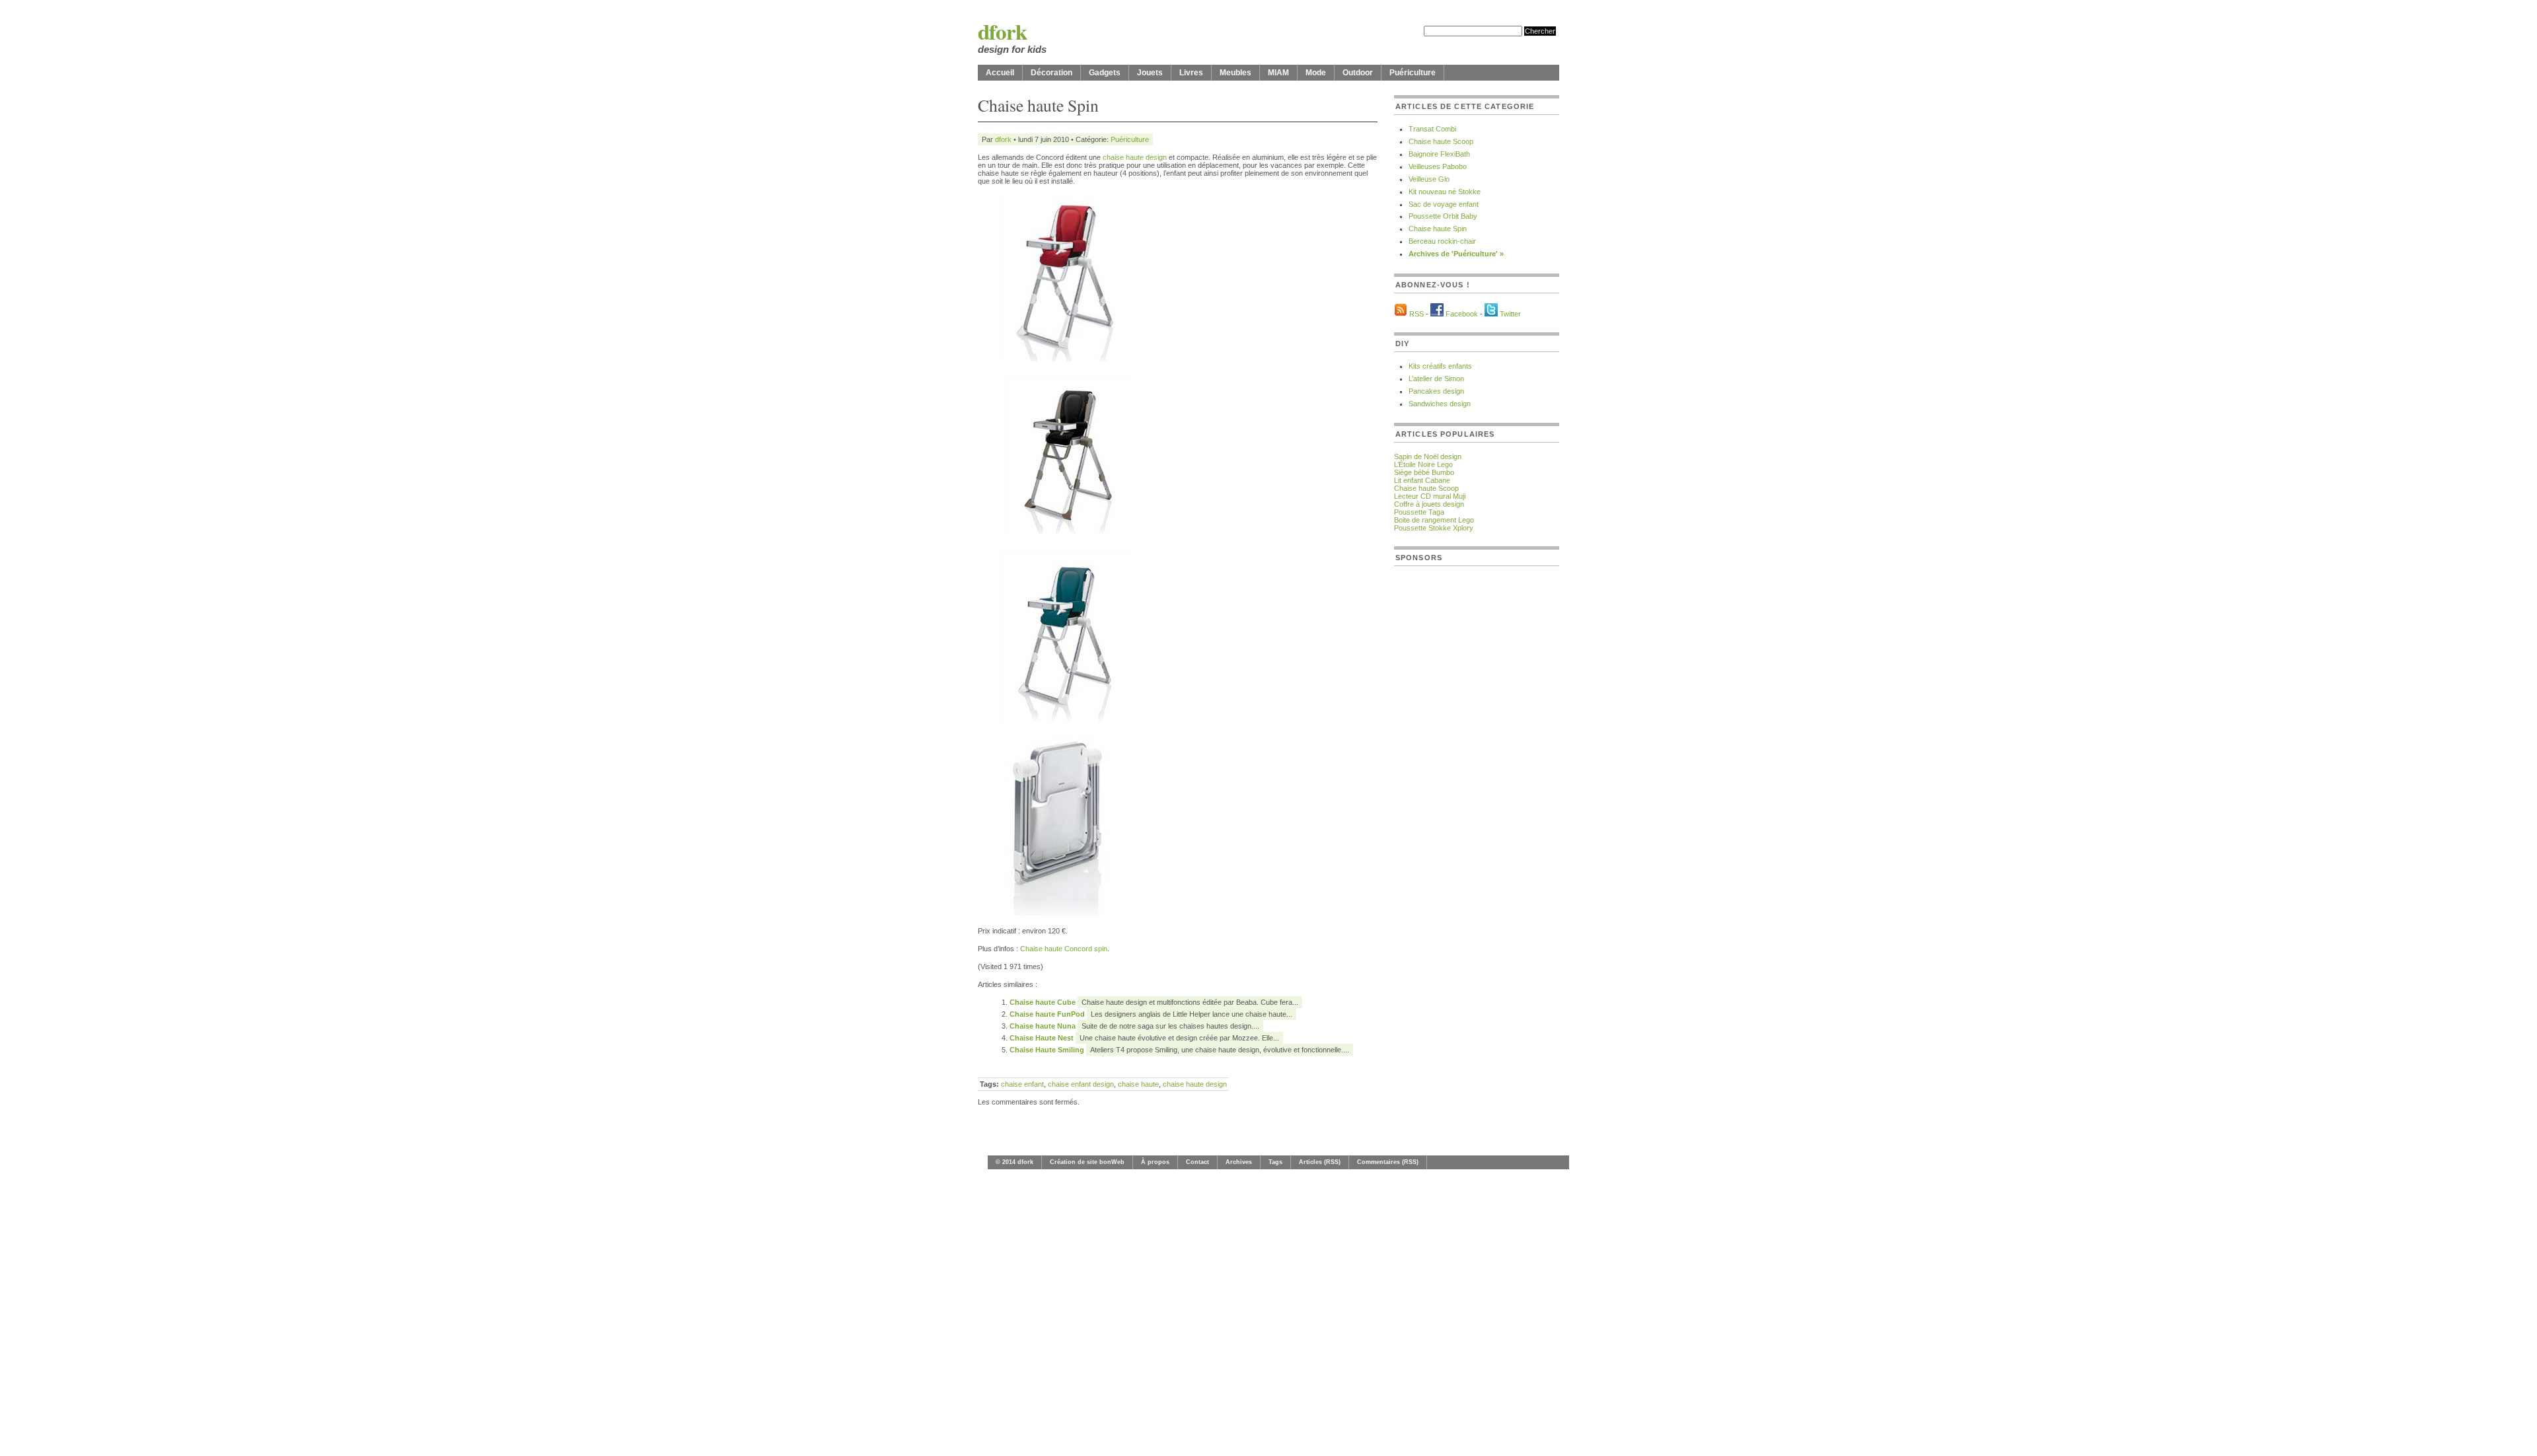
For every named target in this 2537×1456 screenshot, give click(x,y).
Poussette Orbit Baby (1443, 216)
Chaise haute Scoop (1441, 141)
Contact (1197, 1162)
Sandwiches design (1440, 404)
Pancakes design (1436, 391)
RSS (1416, 314)
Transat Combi (1432, 129)
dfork (1003, 31)
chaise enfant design (1081, 1084)
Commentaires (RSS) (1388, 1162)
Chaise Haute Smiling (1048, 1050)
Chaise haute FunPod (1048, 1014)
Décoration (1051, 73)
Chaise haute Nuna (1044, 1026)
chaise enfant (1022, 1084)
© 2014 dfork (1014, 1162)
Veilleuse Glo (1429, 179)
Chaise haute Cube (1044, 1002)
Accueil (1000, 73)
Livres (1191, 73)
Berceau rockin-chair (1442, 241)
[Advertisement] (1447, 774)
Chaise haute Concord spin (1064, 949)
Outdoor (1358, 73)
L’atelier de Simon (1436, 379)
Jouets (1150, 73)
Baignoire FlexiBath (1439, 154)
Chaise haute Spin (1438, 229)
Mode (1316, 73)
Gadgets (1105, 73)
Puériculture (1413, 73)
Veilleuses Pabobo (1438, 166)
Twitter (1510, 314)
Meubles (1235, 73)
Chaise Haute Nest (1043, 1038)
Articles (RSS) (1320, 1162)
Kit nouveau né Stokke (1445, 192)
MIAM (1278, 73)
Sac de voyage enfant (1444, 204)
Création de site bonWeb (1087, 1162)
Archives (1239, 1162)
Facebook (1462, 314)
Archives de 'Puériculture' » (1456, 254)
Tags (1275, 1162)
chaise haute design (1135, 157)
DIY (1402, 344)
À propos (1155, 1162)
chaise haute (1138, 1084)
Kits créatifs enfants (1440, 366)
